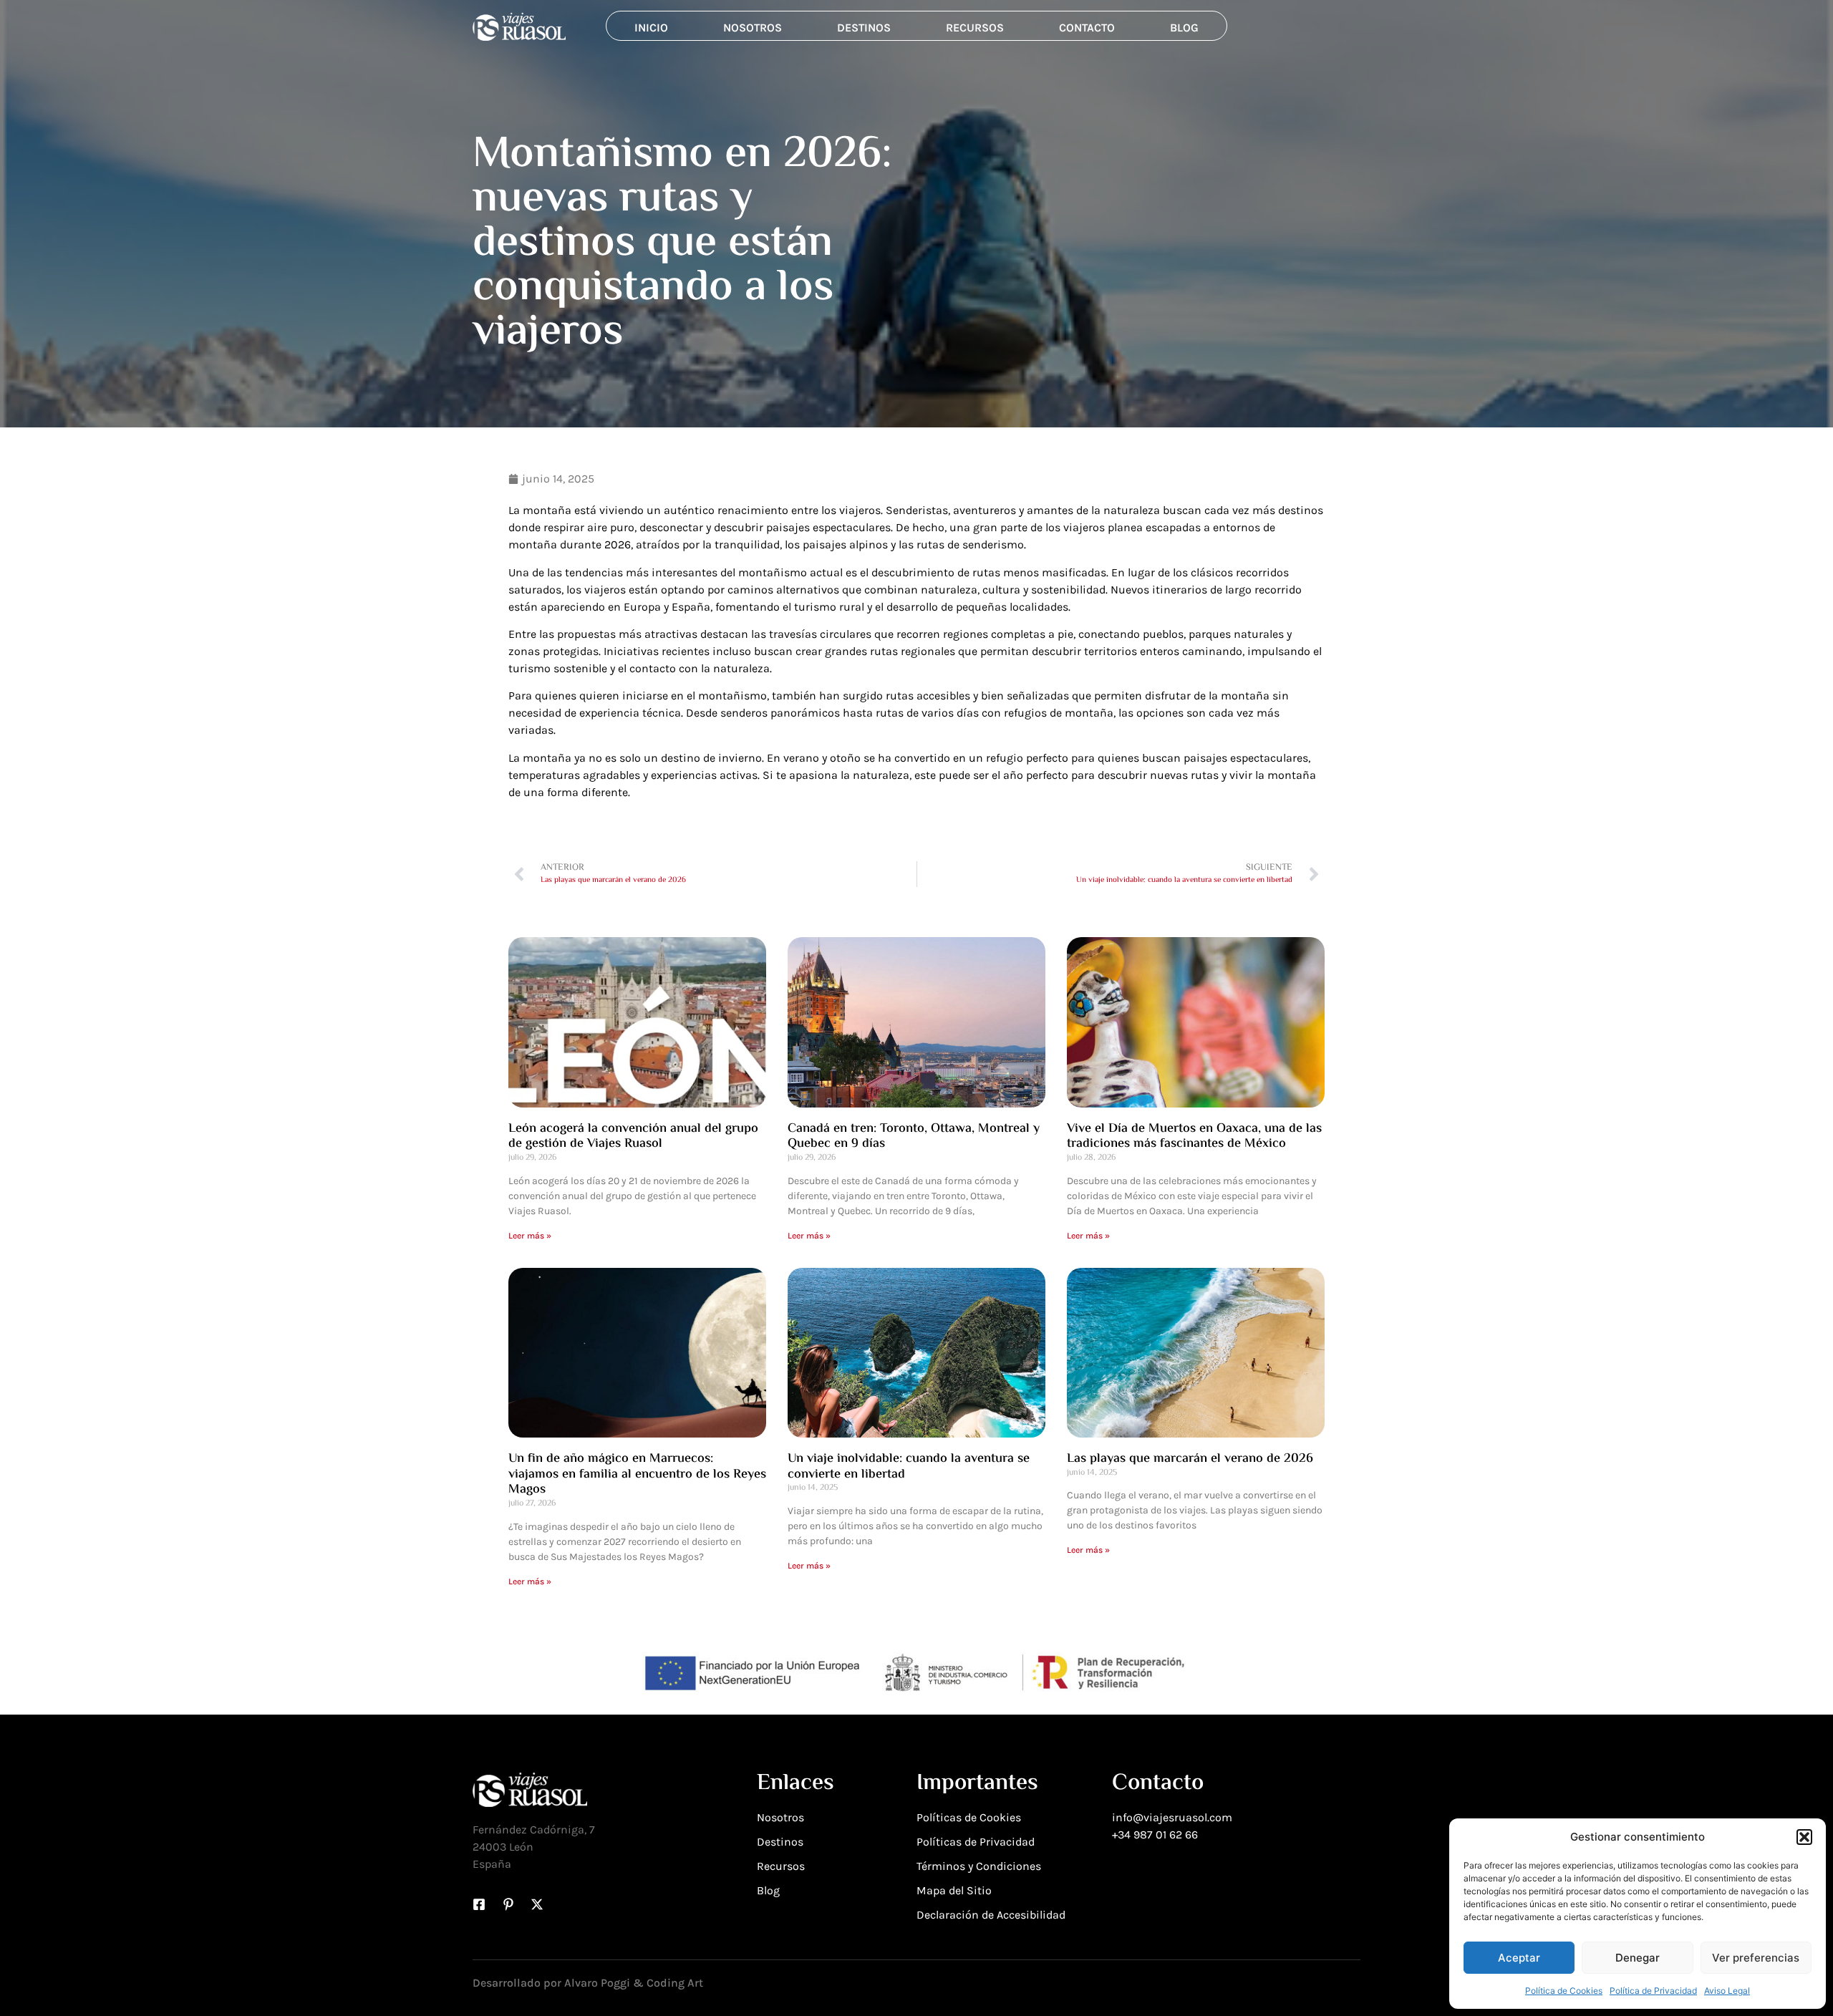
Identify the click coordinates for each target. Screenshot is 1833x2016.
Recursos (975, 28)
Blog (1184, 28)
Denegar (1638, 1958)
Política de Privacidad (1653, 1991)
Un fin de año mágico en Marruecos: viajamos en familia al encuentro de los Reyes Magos (637, 1474)
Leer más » (530, 1236)
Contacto (1087, 28)
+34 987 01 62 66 (1155, 1835)
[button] (1804, 1837)
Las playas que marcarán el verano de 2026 (1190, 1459)
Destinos (864, 28)
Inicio (651, 28)
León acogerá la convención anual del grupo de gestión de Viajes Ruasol (633, 1137)
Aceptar (1519, 1958)
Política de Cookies (1564, 1991)
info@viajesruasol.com (1172, 1817)
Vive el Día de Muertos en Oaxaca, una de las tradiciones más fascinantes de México (1194, 1137)
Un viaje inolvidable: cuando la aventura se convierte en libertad (909, 1467)
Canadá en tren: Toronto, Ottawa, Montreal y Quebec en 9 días (914, 1137)
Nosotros (753, 28)
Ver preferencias (1756, 1958)
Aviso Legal (1727, 1991)
